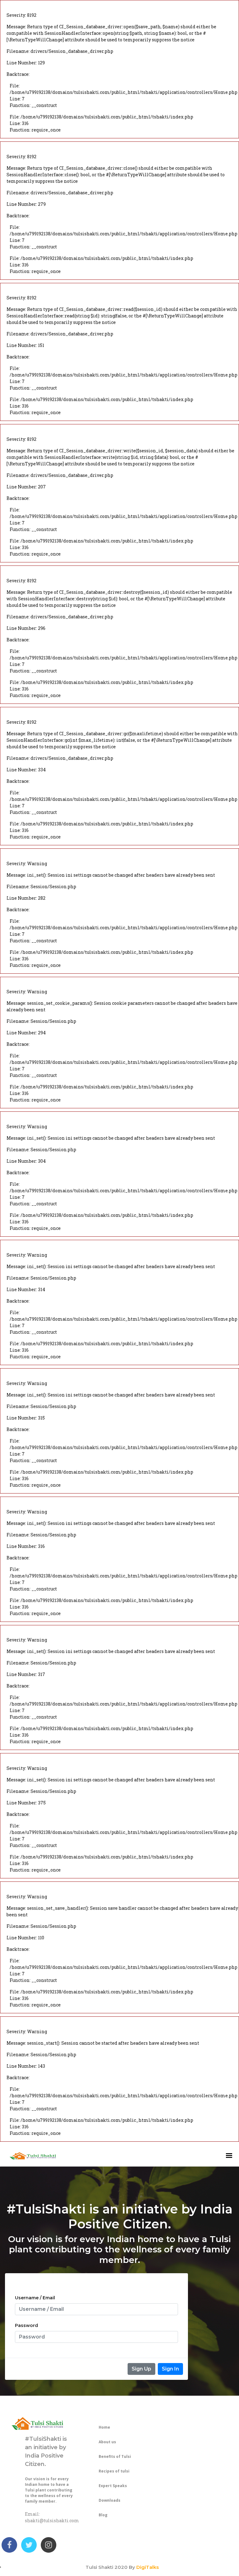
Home (104, 2427)
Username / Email (35, 2298)
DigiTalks (148, 2567)
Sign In (170, 2369)
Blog (103, 2515)
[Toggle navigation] (231, 2155)
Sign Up (141, 2369)
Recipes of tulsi (114, 2471)
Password (26, 2325)
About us (107, 2442)
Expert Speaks (113, 2486)
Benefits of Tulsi (115, 2456)
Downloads (110, 2500)
